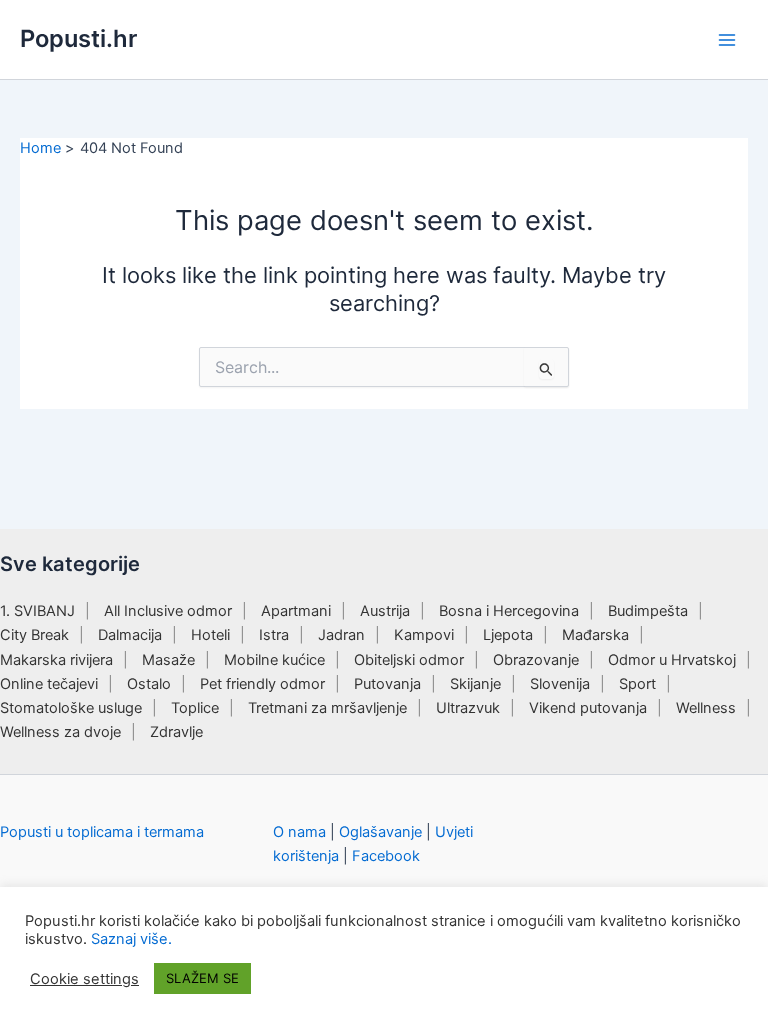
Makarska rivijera (56, 660)
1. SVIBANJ (37, 611)
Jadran (341, 635)
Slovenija (560, 684)
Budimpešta (648, 611)
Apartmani (296, 611)
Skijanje (475, 684)
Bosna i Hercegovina (509, 611)
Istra (274, 635)
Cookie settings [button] (84, 979)
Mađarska (595, 635)
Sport (637, 684)
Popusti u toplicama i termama (102, 832)
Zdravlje (176, 732)
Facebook (386, 856)
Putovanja (387, 684)
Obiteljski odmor (409, 660)
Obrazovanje (536, 660)
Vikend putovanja (588, 708)
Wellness (706, 708)
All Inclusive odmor (168, 611)
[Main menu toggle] (727, 40)
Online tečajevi (49, 684)
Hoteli (210, 635)
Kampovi (424, 635)
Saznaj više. (131, 939)
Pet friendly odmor (262, 684)
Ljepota (508, 635)
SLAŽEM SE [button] (202, 978)
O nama (299, 832)
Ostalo (149, 684)
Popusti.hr (78, 38)
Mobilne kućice (274, 660)
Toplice (195, 708)
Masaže (168, 660)
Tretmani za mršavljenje (327, 708)
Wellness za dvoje (60, 732)
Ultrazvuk (468, 708)
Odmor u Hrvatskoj (672, 660)
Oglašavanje (380, 832)
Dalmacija (130, 635)
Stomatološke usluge (71, 708)
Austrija (385, 611)
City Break (34, 635)
